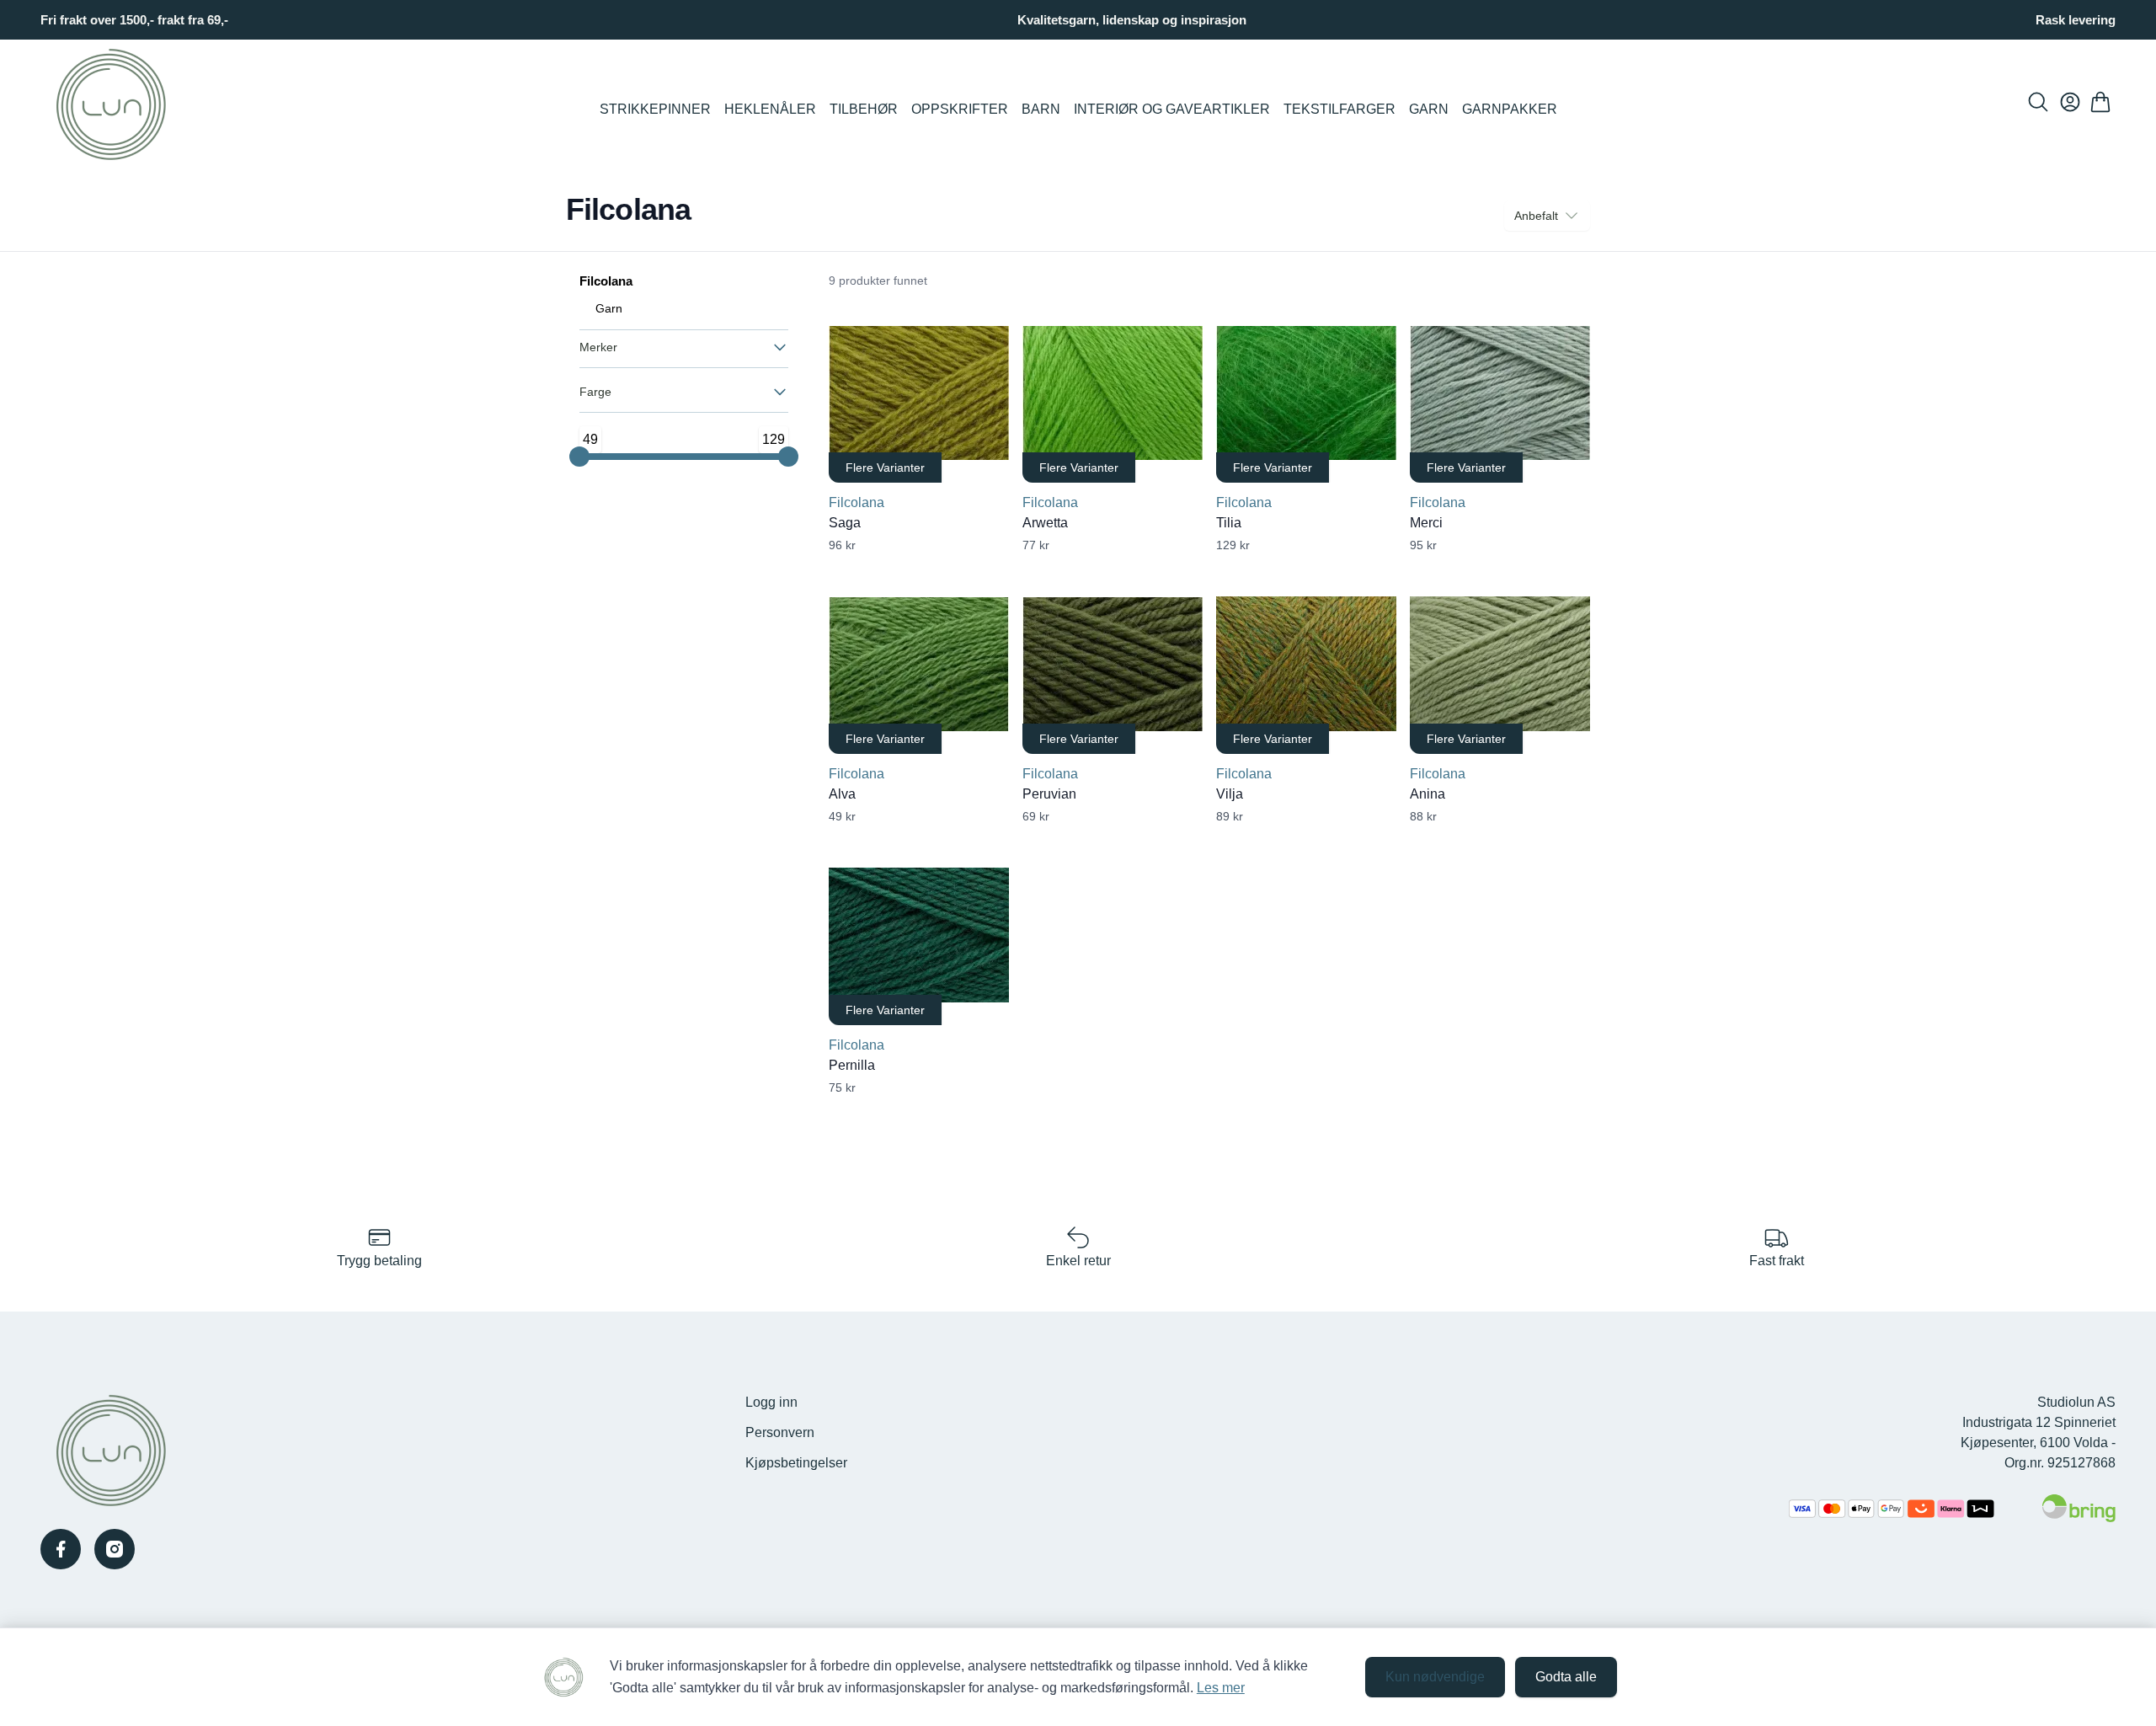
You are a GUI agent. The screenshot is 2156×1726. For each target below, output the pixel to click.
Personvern (780, 1432)
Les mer (1221, 1688)
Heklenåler (770, 109)
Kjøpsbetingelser (796, 1463)
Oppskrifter (960, 109)
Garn (1429, 109)
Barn (1041, 109)
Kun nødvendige (1435, 1677)
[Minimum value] (579, 457)
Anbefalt (1536, 216)
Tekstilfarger (1339, 109)
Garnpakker (1510, 109)
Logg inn (771, 1402)
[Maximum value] (788, 457)
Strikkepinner (655, 109)
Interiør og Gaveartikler (1172, 109)
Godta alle (1566, 1677)
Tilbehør (864, 109)
